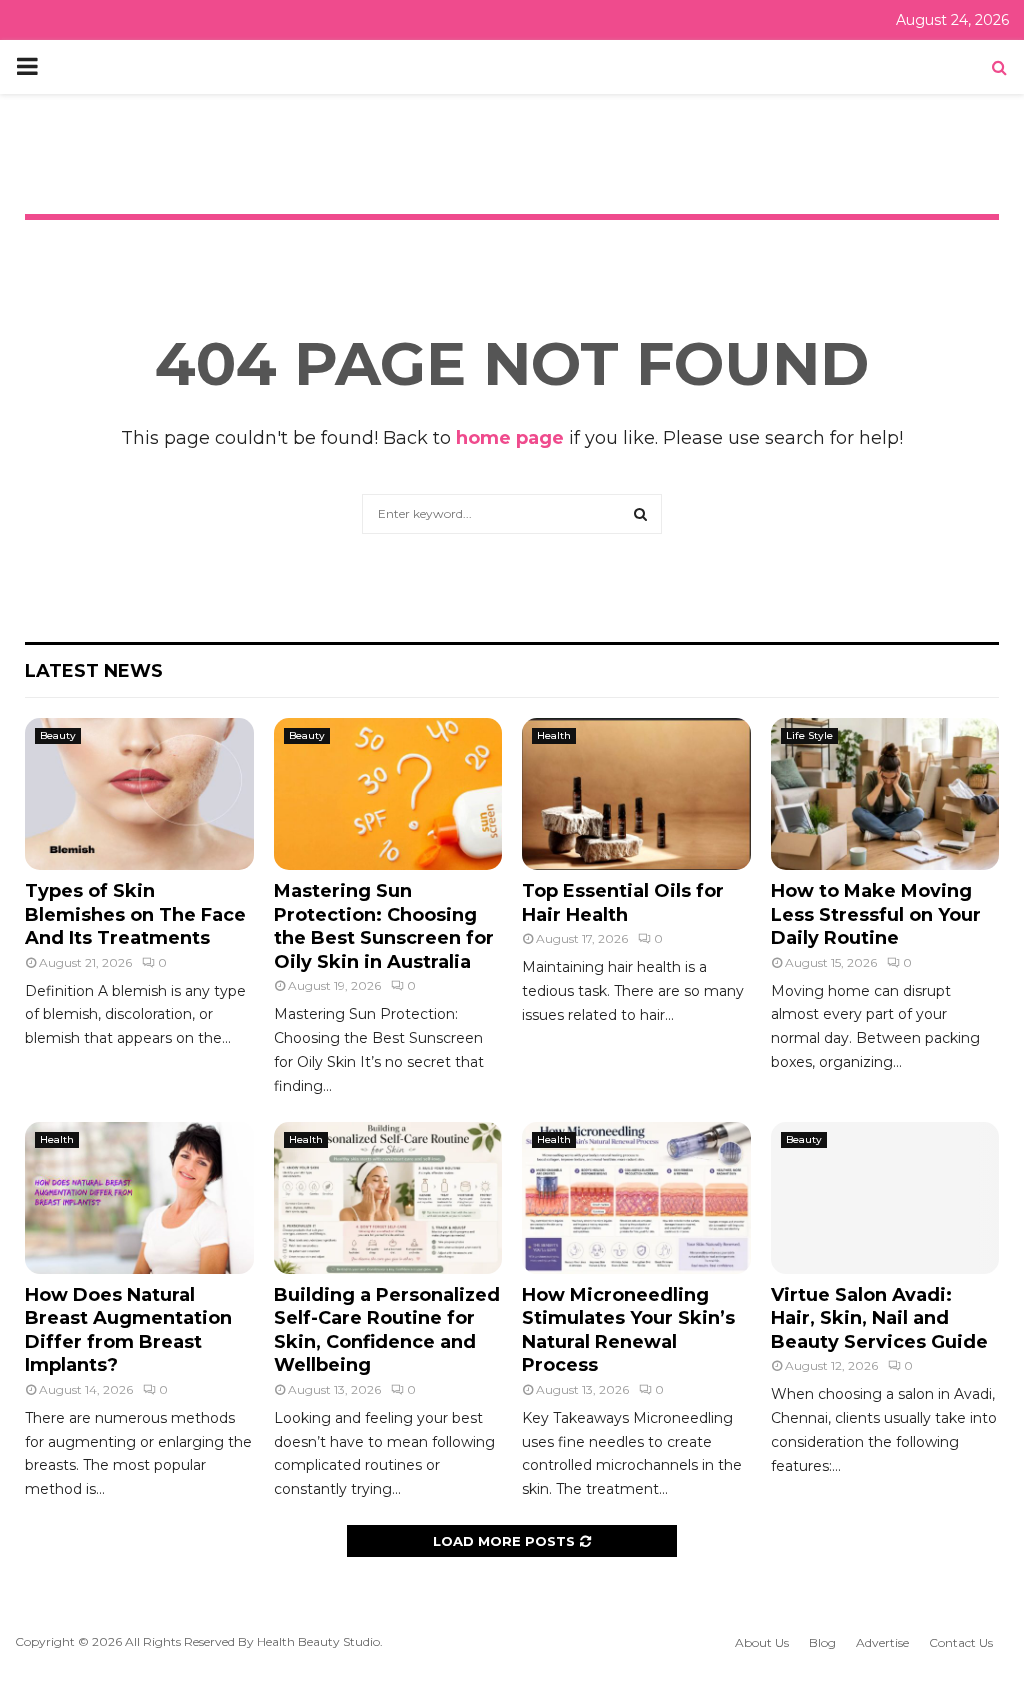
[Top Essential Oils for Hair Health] (636, 794)
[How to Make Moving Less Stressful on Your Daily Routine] (885, 794)
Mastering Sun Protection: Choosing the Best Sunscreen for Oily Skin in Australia (384, 926)
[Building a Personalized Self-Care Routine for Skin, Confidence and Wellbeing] (388, 1198)
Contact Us (961, 1642)
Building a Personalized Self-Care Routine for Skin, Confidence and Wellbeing (387, 1330)
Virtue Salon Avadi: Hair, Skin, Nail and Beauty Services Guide (879, 1318)
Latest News (94, 671)
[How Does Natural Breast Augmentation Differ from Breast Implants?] (139, 1198)
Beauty (58, 735)
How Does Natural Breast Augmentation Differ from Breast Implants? (128, 1330)
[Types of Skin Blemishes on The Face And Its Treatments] (139, 794)
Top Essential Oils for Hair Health (623, 902)
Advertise (882, 1642)
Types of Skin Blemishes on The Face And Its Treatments (135, 914)
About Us (762, 1642)
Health (554, 735)
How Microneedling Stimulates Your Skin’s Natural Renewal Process (628, 1330)
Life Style (809, 735)
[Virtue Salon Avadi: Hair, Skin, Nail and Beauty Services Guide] (885, 1198)
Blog (822, 1642)
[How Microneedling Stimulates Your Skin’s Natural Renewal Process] (636, 1198)
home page (510, 438)
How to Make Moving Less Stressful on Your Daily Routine (876, 914)
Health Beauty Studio (318, 1641)
